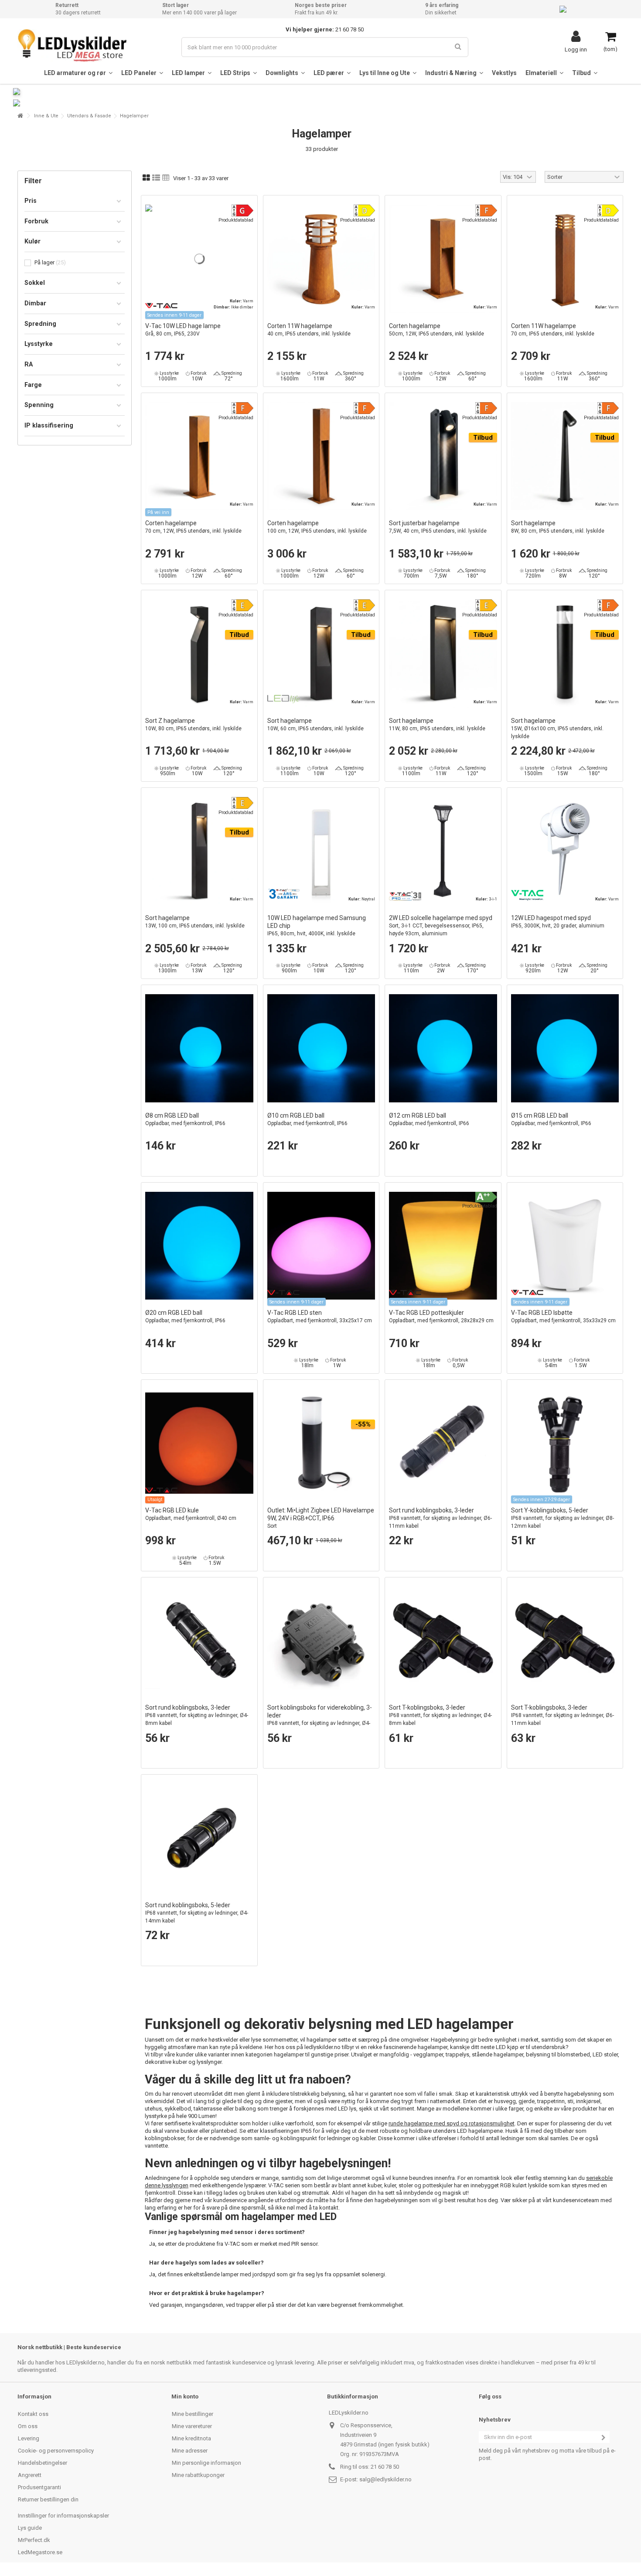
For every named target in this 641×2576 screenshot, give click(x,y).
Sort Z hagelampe (193, 724)
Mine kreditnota (191, 2438)
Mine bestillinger (193, 2414)
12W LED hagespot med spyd (558, 922)
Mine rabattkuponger (198, 2475)
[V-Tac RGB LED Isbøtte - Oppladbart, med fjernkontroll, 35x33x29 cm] (565, 1246)
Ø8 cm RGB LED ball (185, 1119)
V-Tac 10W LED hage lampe (183, 330)
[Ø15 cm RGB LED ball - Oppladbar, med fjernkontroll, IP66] (565, 1048)
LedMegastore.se (40, 2552)
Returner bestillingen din (48, 2499)
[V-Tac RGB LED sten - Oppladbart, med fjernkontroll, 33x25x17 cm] (321, 1246)
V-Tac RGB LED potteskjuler (441, 1316)
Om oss (28, 2426)
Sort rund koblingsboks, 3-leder (440, 1518)
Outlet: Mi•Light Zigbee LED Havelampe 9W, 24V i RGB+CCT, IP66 (321, 1518)
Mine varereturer (192, 2426)
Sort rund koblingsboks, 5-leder (197, 1913)
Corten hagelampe (436, 330)
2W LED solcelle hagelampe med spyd (441, 925)
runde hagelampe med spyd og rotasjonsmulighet (452, 2123)
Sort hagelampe (558, 527)
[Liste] (156, 178)
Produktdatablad (236, 220)
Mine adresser (190, 2451)
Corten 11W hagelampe (309, 330)
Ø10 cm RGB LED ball (307, 1119)
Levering (29, 2438)
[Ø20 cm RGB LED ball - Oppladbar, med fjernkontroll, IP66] (199, 1246)
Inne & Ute (46, 116)
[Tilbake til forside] (20, 116)
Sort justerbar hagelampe (438, 527)
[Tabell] (166, 178)
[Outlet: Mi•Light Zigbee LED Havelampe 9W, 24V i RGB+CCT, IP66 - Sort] (321, 1443)
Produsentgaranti (39, 2487)
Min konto (185, 2396)
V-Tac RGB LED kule (191, 1514)
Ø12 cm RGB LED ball (429, 1119)
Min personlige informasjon (206, 2463)
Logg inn (576, 49)
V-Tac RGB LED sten (320, 1316)
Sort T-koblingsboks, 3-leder (440, 1715)
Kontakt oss (33, 2414)
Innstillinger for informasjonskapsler (63, 2516)
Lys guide (30, 2528)
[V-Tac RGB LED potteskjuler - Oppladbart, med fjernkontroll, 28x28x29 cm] (443, 1246)
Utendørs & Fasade (89, 116)
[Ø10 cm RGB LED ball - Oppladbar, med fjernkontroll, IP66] (321, 1048)
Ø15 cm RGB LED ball (551, 1119)
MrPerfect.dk (34, 2540)
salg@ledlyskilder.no (385, 2479)
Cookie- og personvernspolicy (56, 2451)
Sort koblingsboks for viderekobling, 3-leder (320, 1719)
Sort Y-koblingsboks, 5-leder (563, 1518)
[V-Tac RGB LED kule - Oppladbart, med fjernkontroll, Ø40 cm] (199, 1443)
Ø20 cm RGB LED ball (185, 1316)
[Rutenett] (146, 178)
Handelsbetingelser (43, 2463)
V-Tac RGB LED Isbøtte (563, 1316)
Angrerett (30, 2475)
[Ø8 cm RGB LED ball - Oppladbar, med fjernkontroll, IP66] (199, 1048)
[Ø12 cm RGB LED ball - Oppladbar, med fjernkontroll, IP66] (443, 1048)
